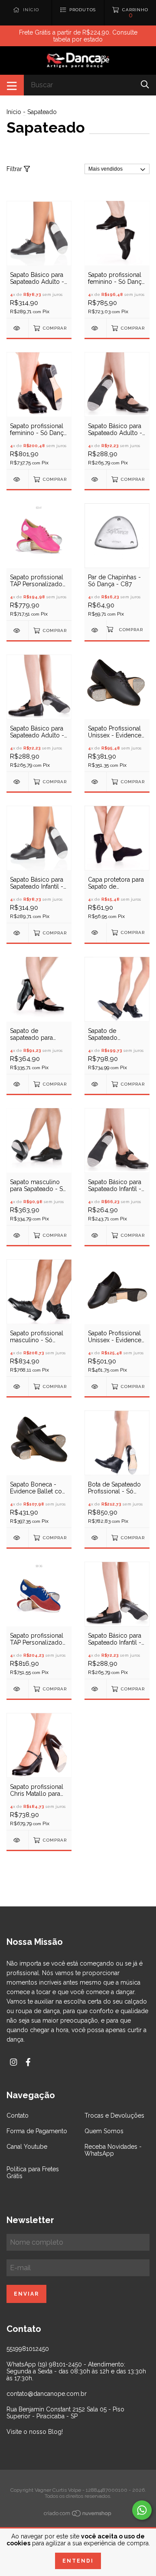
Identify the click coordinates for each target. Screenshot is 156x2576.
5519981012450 (28, 2349)
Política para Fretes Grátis (33, 2173)
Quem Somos (104, 2131)
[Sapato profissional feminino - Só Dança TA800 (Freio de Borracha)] (17, 479)
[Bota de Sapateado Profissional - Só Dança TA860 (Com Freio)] (95, 1538)
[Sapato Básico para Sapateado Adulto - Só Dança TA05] (17, 328)
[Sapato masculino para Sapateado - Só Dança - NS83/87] (17, 1235)
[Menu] (12, 85)
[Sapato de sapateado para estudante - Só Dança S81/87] (17, 1084)
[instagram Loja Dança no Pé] (13, 2062)
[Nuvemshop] (78, 2515)
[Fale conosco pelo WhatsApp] (142, 2510)
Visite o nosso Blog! (35, 2432)
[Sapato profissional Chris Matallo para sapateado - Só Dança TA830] (17, 1840)
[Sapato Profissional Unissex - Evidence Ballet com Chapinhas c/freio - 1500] (95, 1386)
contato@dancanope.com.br (47, 2394)
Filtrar (15, 169)
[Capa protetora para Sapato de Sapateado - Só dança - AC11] (95, 932)
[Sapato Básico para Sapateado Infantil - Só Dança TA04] (17, 933)
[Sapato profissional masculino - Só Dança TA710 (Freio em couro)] (17, 1386)
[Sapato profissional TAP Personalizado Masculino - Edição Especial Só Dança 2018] (17, 1689)
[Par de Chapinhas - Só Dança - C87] (95, 630)
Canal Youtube (27, 2147)
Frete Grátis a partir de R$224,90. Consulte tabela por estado (78, 36)
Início (14, 112)
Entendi (78, 2561)
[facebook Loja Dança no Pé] (28, 2062)
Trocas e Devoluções (114, 2115)
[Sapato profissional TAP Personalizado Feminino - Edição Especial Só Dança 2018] (17, 631)
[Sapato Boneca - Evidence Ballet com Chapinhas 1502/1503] (17, 1538)
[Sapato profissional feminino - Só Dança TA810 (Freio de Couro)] (95, 328)
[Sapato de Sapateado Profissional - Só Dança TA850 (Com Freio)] (95, 1084)
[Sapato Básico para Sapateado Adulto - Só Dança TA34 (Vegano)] (17, 782)
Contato (18, 2115)
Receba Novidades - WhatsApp (113, 2150)
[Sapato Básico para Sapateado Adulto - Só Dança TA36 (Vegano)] (95, 479)
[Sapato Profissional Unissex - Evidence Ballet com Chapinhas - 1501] (95, 782)
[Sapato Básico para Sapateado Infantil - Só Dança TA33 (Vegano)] (95, 1689)
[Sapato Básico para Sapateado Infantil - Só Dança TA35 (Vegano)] (95, 1235)
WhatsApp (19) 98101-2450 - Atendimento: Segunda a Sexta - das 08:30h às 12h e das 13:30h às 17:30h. (76, 2371)
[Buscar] (145, 84)
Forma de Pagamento (37, 2131)
